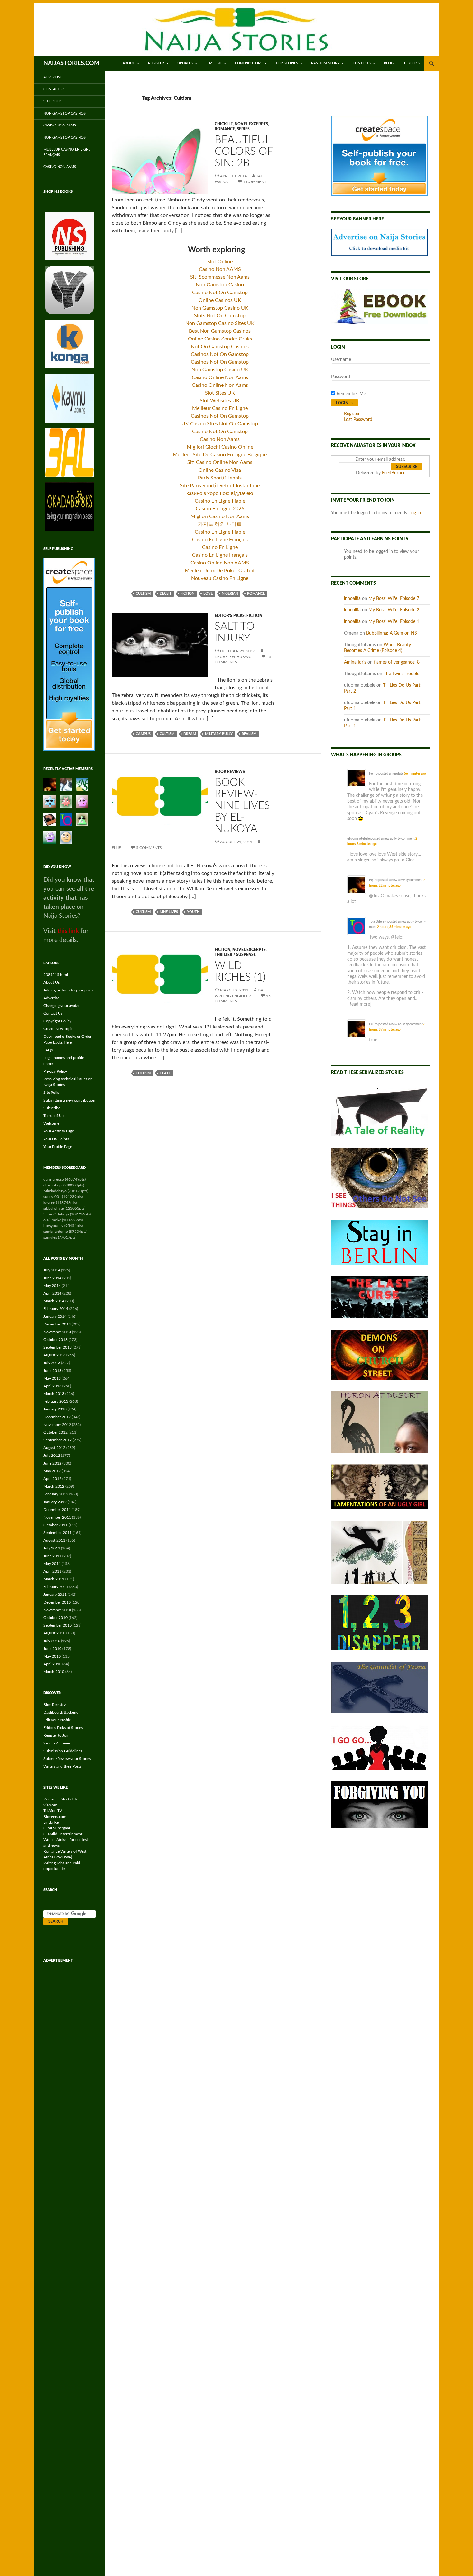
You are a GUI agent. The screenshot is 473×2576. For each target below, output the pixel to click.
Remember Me (351, 394)
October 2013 (56, 1340)
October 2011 (56, 1525)
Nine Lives (169, 912)
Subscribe (52, 1108)
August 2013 (54, 1355)
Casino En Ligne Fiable (220, 501)
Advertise (53, 77)
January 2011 (55, 1595)
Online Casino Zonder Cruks (220, 339)
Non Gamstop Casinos (65, 113)
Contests (362, 63)
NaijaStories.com (71, 63)
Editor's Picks (230, 616)
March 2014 (54, 1301)
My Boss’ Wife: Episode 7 (394, 599)
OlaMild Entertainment (63, 1834)
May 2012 (52, 1471)
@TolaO (377, 896)
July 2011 (52, 1548)
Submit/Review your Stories (67, 1759)
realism (249, 734)
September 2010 (58, 1625)
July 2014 (52, 1270)
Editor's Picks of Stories (63, 1728)
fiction (187, 594)
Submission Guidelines (63, 1751)
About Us (51, 982)
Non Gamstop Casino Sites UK (220, 323)
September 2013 (58, 1347)
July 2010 (52, 1641)
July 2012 (52, 1455)
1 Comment (255, 182)
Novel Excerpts (251, 124)
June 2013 (52, 1371)
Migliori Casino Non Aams (220, 516)
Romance (225, 129)
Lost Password (358, 420)
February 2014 (56, 1309)
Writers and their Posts (62, 1766)
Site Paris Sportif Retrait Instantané (220, 486)
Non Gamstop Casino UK (220, 308)
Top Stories (287, 63)
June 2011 (52, 1556)
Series (243, 129)
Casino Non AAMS (220, 269)
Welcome (51, 1123)
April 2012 (52, 1479)
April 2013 (52, 1386)
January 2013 (55, 1409)
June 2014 (52, 1278)
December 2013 (57, 1324)
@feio (397, 937)
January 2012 (55, 1502)
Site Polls (53, 101)
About (129, 63)
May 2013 (52, 1378)
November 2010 (57, 1610)
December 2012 (57, 1417)
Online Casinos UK (220, 300)
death (165, 1073)
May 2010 (52, 1656)
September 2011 (58, 1533)
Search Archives (57, 1743)
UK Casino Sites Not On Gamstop (220, 424)
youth (193, 912)
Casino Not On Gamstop (220, 293)
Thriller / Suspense (235, 955)
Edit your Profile (57, 1720)
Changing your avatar (61, 1006)
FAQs (48, 1050)
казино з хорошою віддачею (220, 493)
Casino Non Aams (220, 439)
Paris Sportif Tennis (220, 478)
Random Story (325, 63)
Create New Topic (58, 1029)
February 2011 (56, 1587)
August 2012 (54, 1448)
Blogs (390, 63)
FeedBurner (393, 473)
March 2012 (54, 1486)
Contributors (249, 63)
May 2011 (52, 1564)
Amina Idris (355, 662)
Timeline (214, 63)
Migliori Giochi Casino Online (220, 447)
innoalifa (352, 599)
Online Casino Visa (220, 470)
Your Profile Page (58, 1147)
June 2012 (52, 1463)
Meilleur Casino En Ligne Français (67, 152)
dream (190, 734)
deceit (166, 594)
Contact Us (54, 89)
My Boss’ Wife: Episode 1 (394, 622)
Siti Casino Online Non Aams (220, 462)
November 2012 (57, 1425)
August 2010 (54, 1633)
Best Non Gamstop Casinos (220, 331)
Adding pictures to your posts (68, 990)
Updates (185, 63)
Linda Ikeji (52, 1822)
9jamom (50, 1805)
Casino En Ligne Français (220, 540)
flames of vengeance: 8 (397, 662)
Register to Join (56, 1735)
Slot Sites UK (220, 393)
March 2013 (54, 1394)
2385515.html (56, 975)
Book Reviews (230, 772)
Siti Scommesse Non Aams (220, 277)
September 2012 (58, 1440)
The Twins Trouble (401, 674)
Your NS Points (56, 1139)
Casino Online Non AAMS (220, 563)
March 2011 (54, 1579)
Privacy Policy (55, 1071)
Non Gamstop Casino (220, 285)
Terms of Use (54, 1116)
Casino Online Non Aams (220, 377)
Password (341, 377)
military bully (219, 734)
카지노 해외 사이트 (220, 524)
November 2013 (57, 1332)
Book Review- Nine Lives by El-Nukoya (242, 806)
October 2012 (56, 1432)
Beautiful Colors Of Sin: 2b (244, 151)
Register (156, 63)
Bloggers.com (55, 1817)
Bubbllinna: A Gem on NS (392, 633)
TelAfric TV (53, 1811)
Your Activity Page (59, 1131)
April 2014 (52, 1293)
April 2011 (52, 1571)
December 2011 (57, 1510)
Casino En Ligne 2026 (220, 509)
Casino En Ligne (220, 547)
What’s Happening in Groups (366, 755)
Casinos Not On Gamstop (220, 354)
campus (143, 734)
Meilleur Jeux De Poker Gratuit (220, 571)
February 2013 (56, 1401)
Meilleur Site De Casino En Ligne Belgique (220, 455)
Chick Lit (224, 124)
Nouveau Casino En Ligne (220, 578)
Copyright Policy (57, 1021)
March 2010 (54, 1672)
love (208, 594)
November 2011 (57, 1517)
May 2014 (52, 1286)
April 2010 (52, 1664)
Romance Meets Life (61, 1799)
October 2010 (56, 1618)
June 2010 (52, 1649)
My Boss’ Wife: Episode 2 (394, 610)
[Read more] (359, 1004)
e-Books (412, 63)
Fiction (254, 616)
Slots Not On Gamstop (220, 316)
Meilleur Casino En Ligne (220, 408)
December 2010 (57, 1602)
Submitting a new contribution (69, 1100)
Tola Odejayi (378, 922)
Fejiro (373, 774)
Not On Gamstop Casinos (220, 347)
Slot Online (220, 262)
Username (341, 360)
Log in (415, 513)
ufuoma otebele (358, 839)
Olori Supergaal (57, 1828)
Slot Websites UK (220, 401)
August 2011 (54, 1540)
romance (256, 594)
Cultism (143, 594)
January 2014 (55, 1316)
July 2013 (52, 1363)
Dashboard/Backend (61, 1712)
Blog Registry (55, 1705)
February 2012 (56, 1494)
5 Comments (149, 848)
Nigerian (230, 594)
